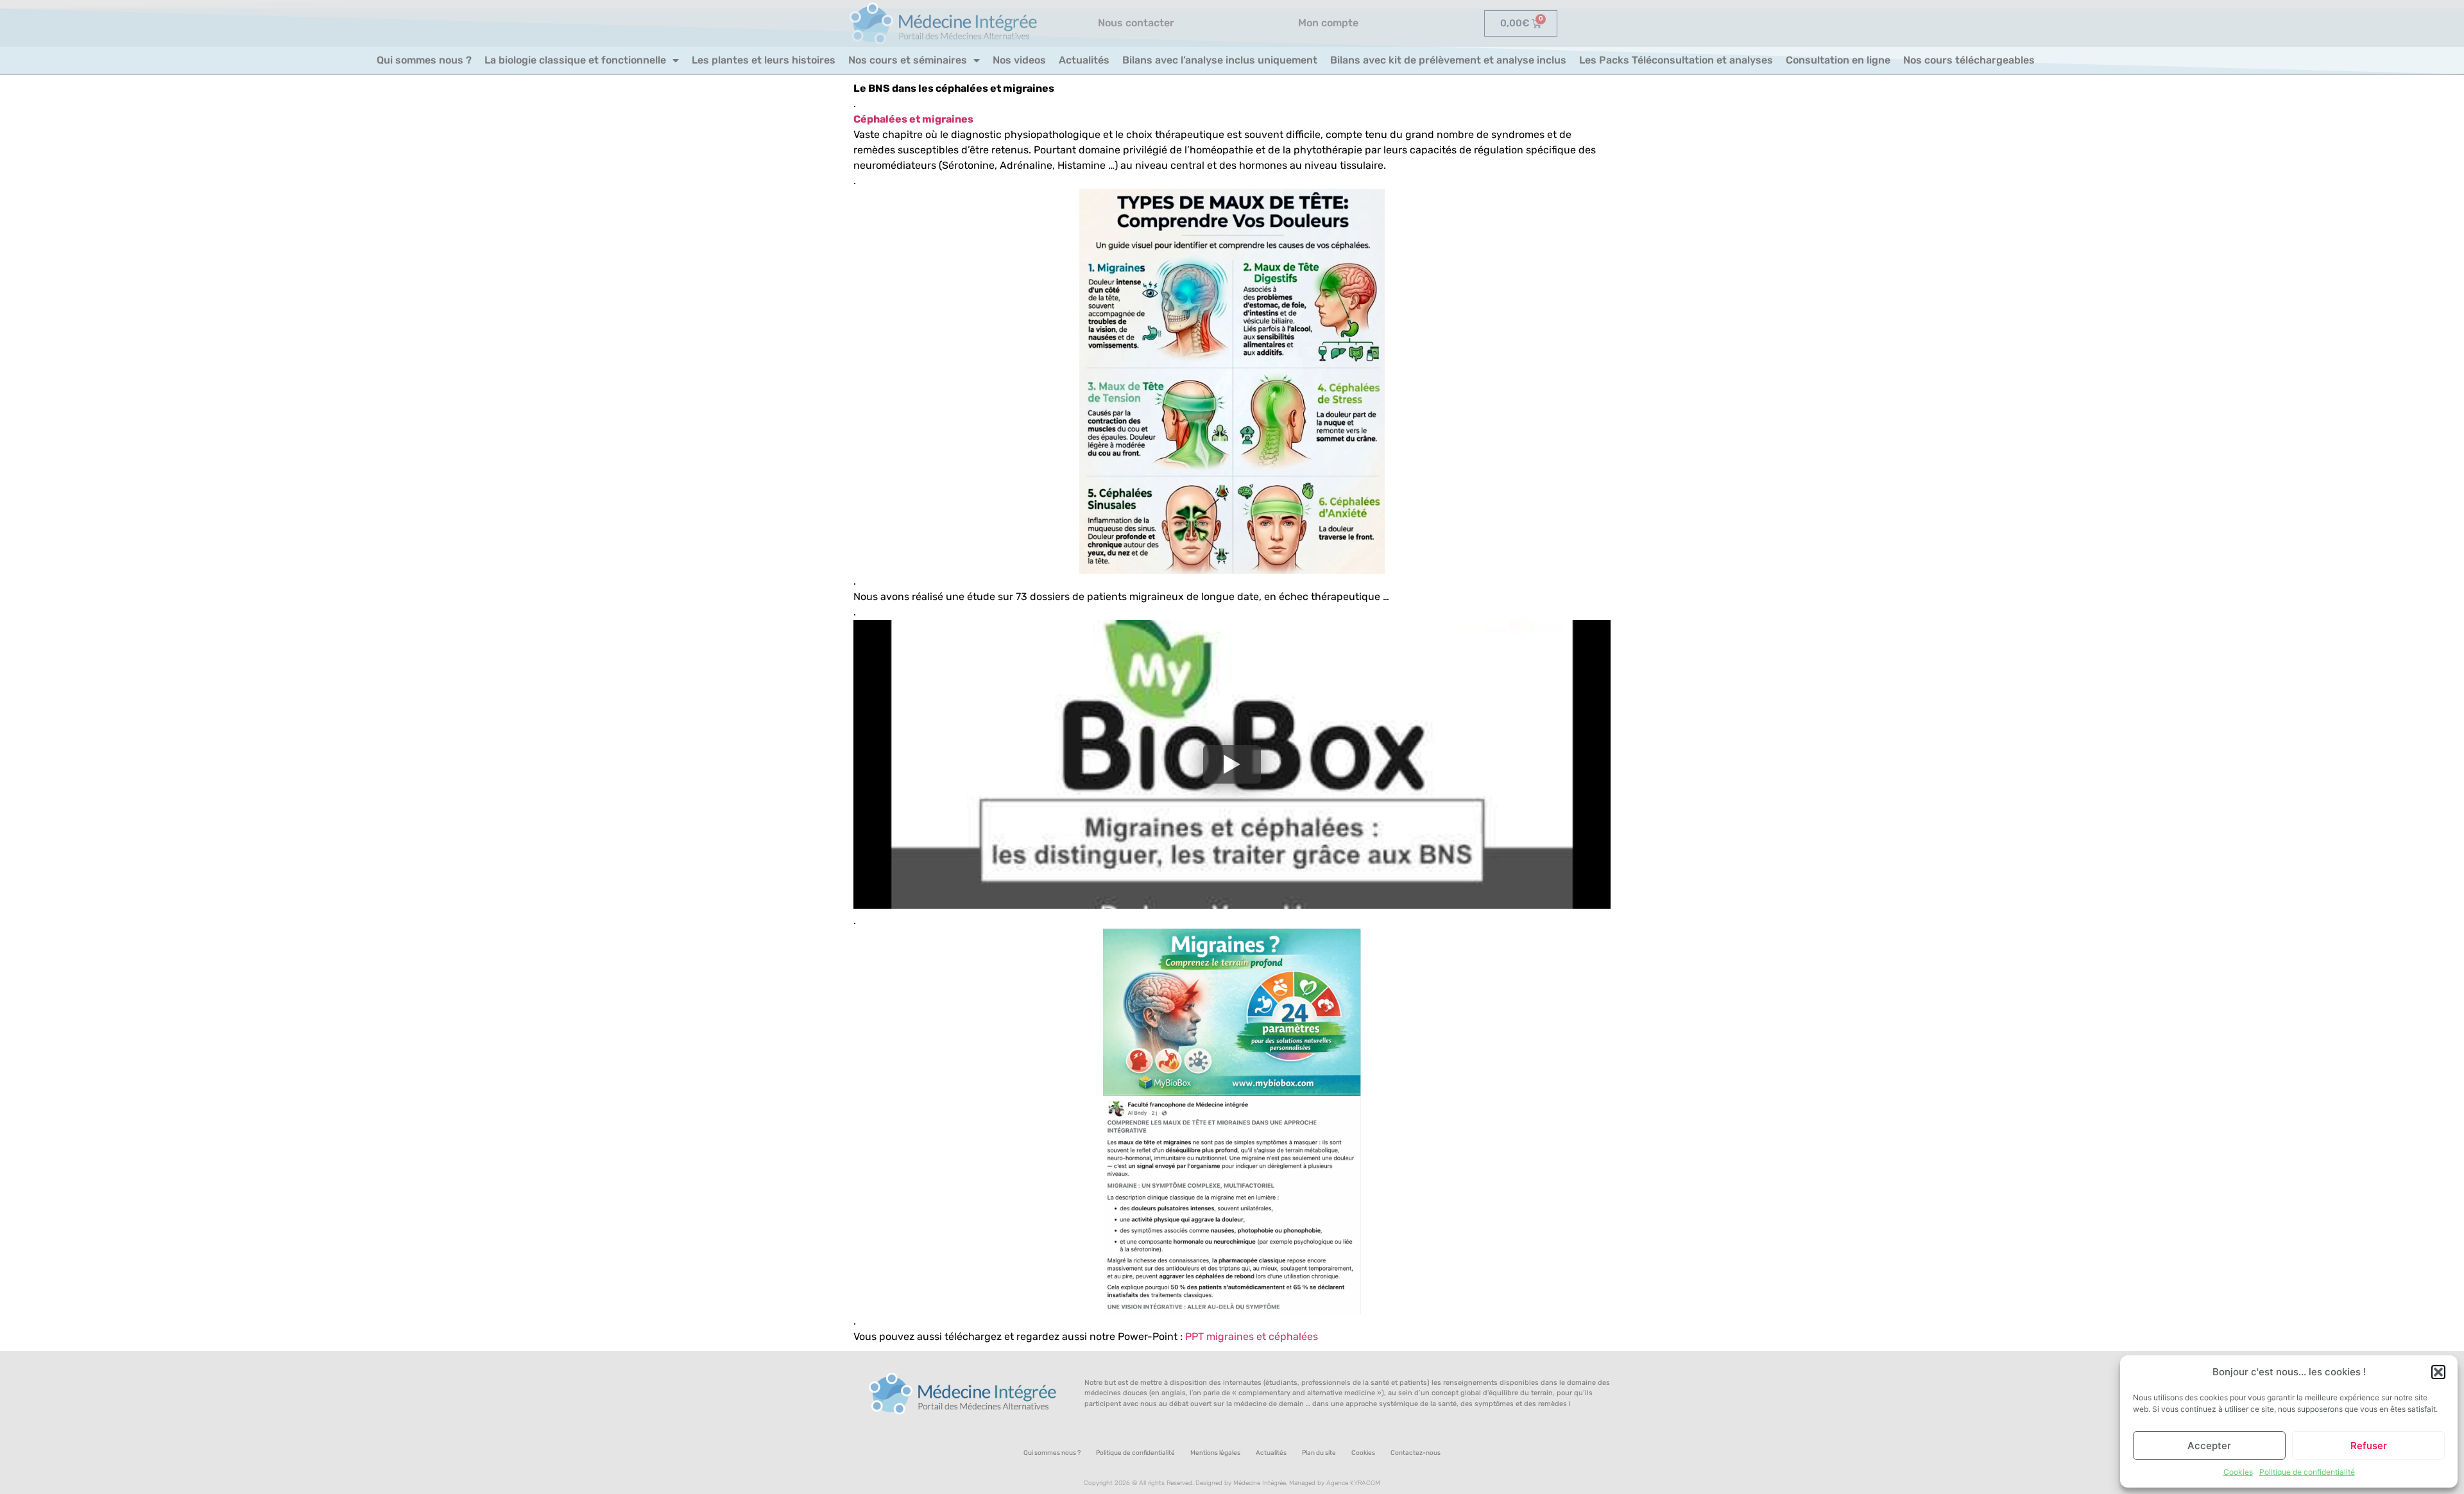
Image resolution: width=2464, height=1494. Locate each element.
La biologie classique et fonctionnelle (575, 60)
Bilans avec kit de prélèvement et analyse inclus (1448, 60)
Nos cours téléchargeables (1969, 60)
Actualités (1084, 60)
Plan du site (1319, 1453)
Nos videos (1019, 60)
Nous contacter (1136, 23)
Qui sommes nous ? (424, 60)
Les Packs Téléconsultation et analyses (1676, 60)
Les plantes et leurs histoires (764, 60)
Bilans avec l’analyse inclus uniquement (1220, 60)
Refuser (2369, 1446)
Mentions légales (1215, 1453)
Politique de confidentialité (2307, 1472)
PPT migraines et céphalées (1252, 1336)
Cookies (2238, 1472)
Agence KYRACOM (1353, 1483)
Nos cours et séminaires (908, 60)
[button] (2438, 1372)
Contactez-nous (1416, 1453)
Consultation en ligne (1838, 60)
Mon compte (1328, 23)
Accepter (2209, 1446)
